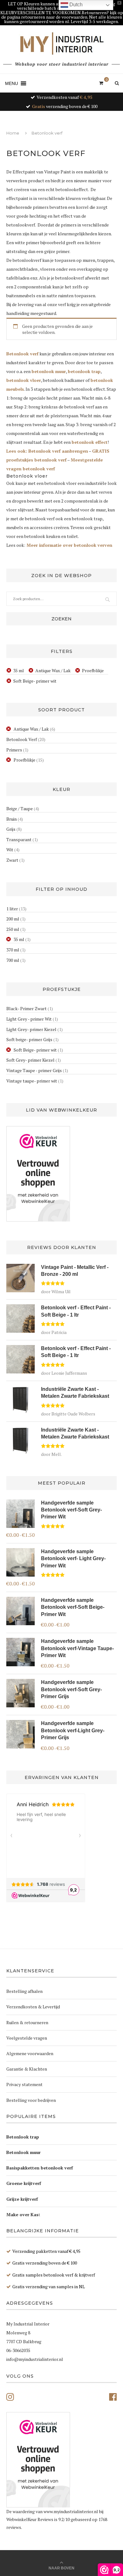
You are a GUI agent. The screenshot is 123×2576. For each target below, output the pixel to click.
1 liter (12, 909)
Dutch (75, 5)
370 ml (13, 950)
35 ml (19, 670)
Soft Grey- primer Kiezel (30, 1060)
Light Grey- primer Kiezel (31, 1029)
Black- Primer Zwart (26, 1008)
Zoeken (61, 619)
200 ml (13, 919)
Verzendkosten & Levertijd (33, 2007)
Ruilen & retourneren (27, 2022)
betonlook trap (84, 371)
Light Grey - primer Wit (29, 1019)
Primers (14, 750)
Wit (10, 850)
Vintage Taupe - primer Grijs (34, 1070)
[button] (12, 83)
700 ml (13, 960)
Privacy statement (24, 2084)
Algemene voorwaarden (30, 2053)
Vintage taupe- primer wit (32, 1081)
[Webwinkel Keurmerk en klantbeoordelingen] (38, 1174)
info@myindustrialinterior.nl (35, 2359)
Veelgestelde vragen (27, 2038)
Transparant (19, 839)
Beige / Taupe (20, 808)
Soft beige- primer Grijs (29, 1039)
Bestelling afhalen (24, 1991)
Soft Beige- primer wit (35, 681)
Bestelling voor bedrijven (31, 2100)
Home (13, 133)
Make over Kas (22, 2214)
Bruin (12, 819)
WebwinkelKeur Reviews (30, 2519)
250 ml (13, 929)
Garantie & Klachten (27, 2069)
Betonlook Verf (22, 739)
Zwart (12, 860)
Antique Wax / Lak (53, 670)
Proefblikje (93, 670)
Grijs (11, 829)
